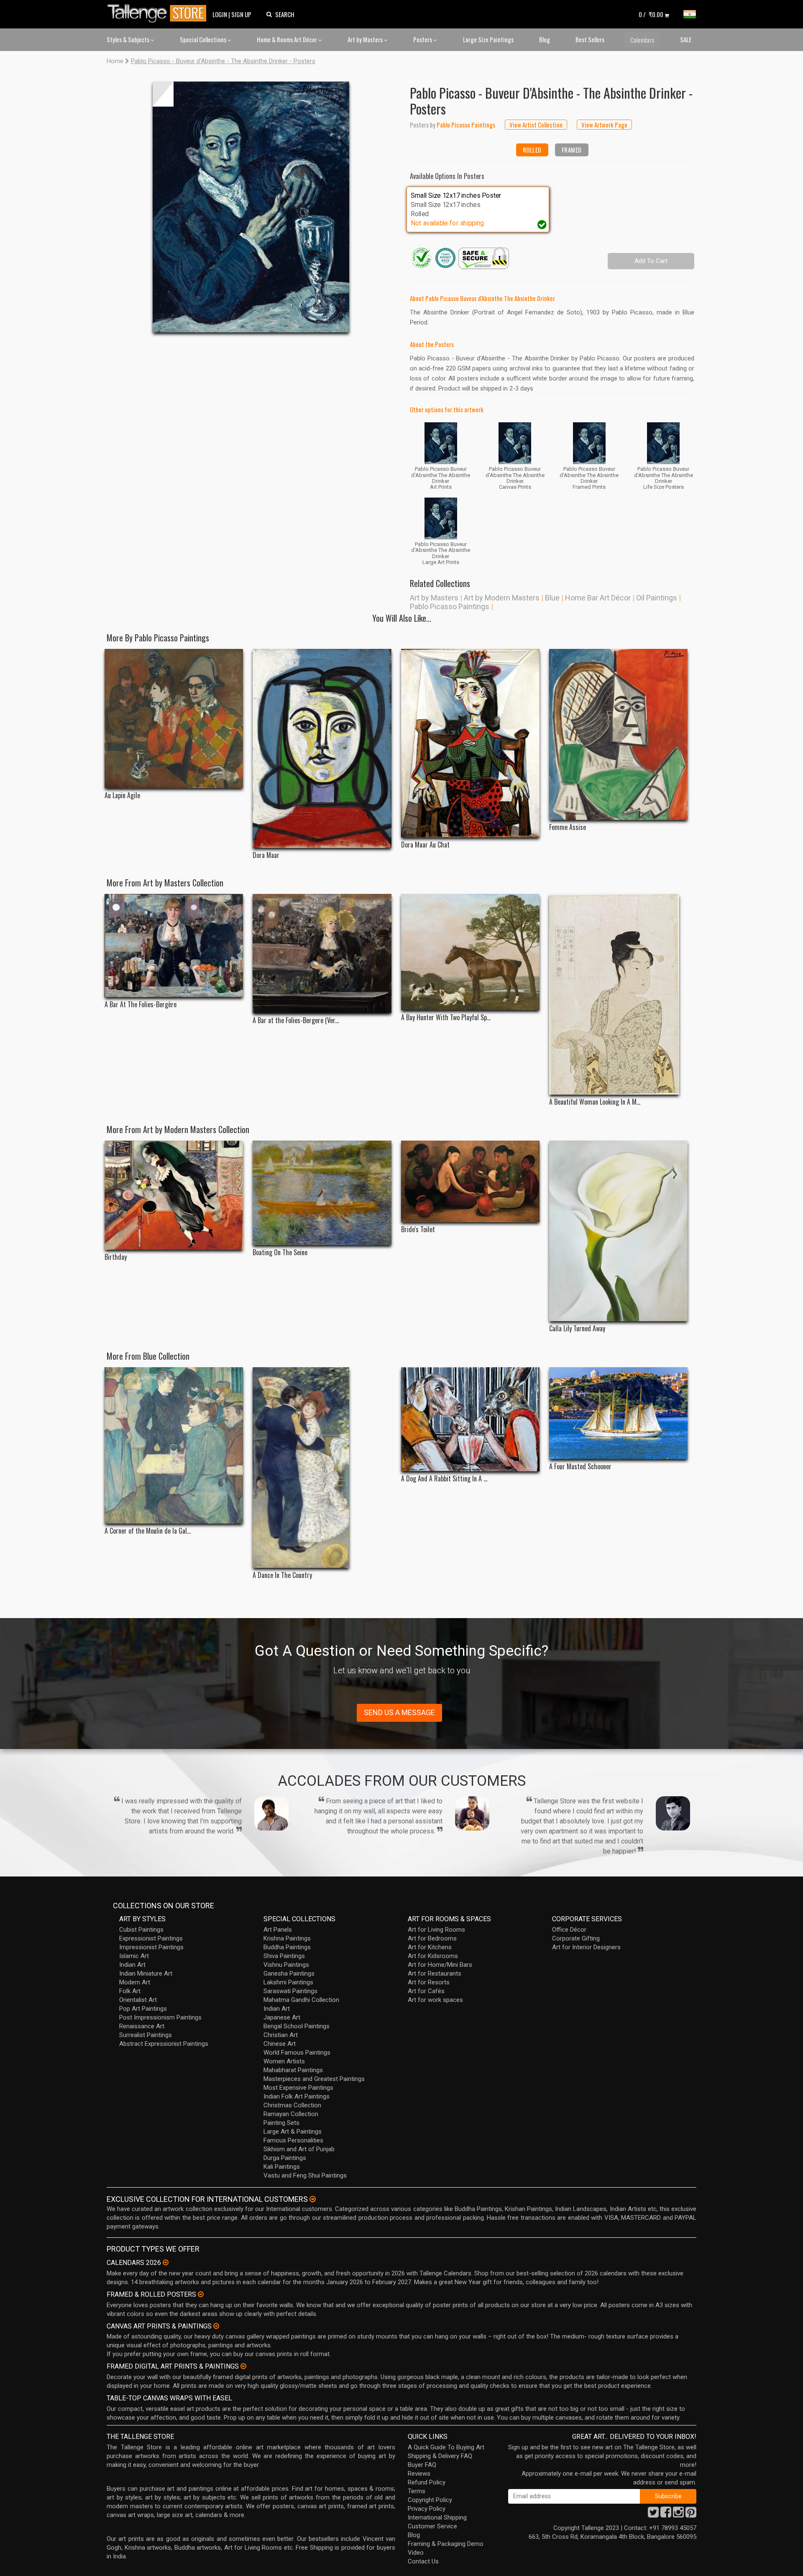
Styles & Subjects (129, 39)
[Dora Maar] (322, 748)
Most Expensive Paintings (298, 2088)
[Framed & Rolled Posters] (201, 2294)
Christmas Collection (292, 2105)
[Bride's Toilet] (470, 1181)
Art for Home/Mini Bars (440, 1965)
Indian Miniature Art (146, 1973)
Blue (552, 598)
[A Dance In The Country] (322, 1468)
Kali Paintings (282, 2167)
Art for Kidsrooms (433, 1956)
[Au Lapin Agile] (174, 719)
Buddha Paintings (287, 1947)
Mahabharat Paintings (293, 2070)
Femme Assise (568, 827)
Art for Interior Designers (586, 1947)
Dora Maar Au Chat (425, 845)
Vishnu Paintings (286, 1965)
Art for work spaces (435, 2000)
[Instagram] (678, 2515)
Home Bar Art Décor (598, 598)
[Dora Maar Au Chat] (470, 743)
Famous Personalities (293, 2140)
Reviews (419, 2474)
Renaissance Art (142, 2026)
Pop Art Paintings (143, 2009)
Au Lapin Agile (122, 795)
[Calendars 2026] (166, 2262)
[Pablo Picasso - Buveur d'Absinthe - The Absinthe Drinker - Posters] (251, 207)
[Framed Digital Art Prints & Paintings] (243, 2366)
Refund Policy (427, 2482)
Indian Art (132, 1965)
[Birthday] (174, 1195)
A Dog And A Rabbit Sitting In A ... (444, 1479)
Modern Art (135, 1982)
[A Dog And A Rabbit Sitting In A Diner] (470, 1419)
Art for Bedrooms (432, 1938)
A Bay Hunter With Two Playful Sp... (446, 1017)
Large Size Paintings (488, 39)
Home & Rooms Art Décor (288, 39)
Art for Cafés (426, 1991)
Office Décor (569, 1930)
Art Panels (278, 1930)
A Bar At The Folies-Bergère (141, 1005)
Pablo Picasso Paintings (450, 606)
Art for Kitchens (430, 1947)
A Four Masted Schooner (580, 1467)
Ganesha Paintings (289, 1973)
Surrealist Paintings (146, 2035)
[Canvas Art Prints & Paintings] (216, 2326)
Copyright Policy (430, 2500)
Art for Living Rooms (436, 1930)
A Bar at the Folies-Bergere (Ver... (296, 1020)
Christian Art (281, 2035)
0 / (651, 14)
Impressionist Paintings (151, 1947)
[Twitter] (653, 2515)
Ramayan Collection (291, 2114)
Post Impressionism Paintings (160, 2017)
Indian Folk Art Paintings (297, 2096)
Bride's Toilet (418, 1229)
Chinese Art (280, 2044)
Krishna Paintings (287, 1938)
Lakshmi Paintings (288, 1982)
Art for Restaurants (435, 1973)
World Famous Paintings (297, 2053)
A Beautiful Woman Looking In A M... (595, 1102)
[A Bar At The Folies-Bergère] (174, 946)
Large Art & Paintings (293, 2132)
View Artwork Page (604, 125)
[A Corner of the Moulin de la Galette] (174, 1445)
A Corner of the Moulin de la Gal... (148, 1531)
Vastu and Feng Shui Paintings (305, 2175)
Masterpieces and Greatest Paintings (314, 2079)
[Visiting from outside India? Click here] (313, 2199)
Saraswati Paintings (290, 1991)
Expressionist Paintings (151, 1938)
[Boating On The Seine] (322, 1193)
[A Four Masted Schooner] (618, 1413)
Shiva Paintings (284, 1956)
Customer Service (432, 2526)
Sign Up (241, 14)
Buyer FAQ (422, 2465)
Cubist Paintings (141, 1930)
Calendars (642, 40)
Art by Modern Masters (502, 598)
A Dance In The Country (282, 1575)
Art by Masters (366, 39)
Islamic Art (134, 1956)
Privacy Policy (427, 2509)
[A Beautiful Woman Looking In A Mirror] (618, 994)
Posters (423, 39)
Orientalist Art (138, 2000)
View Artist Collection (536, 125)
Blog (545, 39)
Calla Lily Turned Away (577, 1329)
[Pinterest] (691, 2515)
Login (220, 14)
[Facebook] (666, 2515)
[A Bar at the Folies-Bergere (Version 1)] (322, 954)
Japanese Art (282, 2017)
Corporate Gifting (576, 1938)
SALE (686, 39)
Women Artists (284, 2061)
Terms (417, 2491)
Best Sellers (590, 39)
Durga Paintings (285, 2158)
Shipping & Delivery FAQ (440, 2456)
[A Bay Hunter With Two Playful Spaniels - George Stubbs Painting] (470, 952)
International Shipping (437, 2517)
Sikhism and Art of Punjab (299, 2149)
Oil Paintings (657, 598)
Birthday (116, 1257)
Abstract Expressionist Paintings (164, 2044)
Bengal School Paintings (297, 2026)
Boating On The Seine (280, 1252)
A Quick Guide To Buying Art (446, 2447)
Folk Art (130, 1991)
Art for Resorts (429, 1982)
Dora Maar (266, 855)
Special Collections (204, 39)
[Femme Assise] (618, 735)
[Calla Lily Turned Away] (618, 1231)
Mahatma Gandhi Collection (301, 2000)
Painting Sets (281, 2123)
